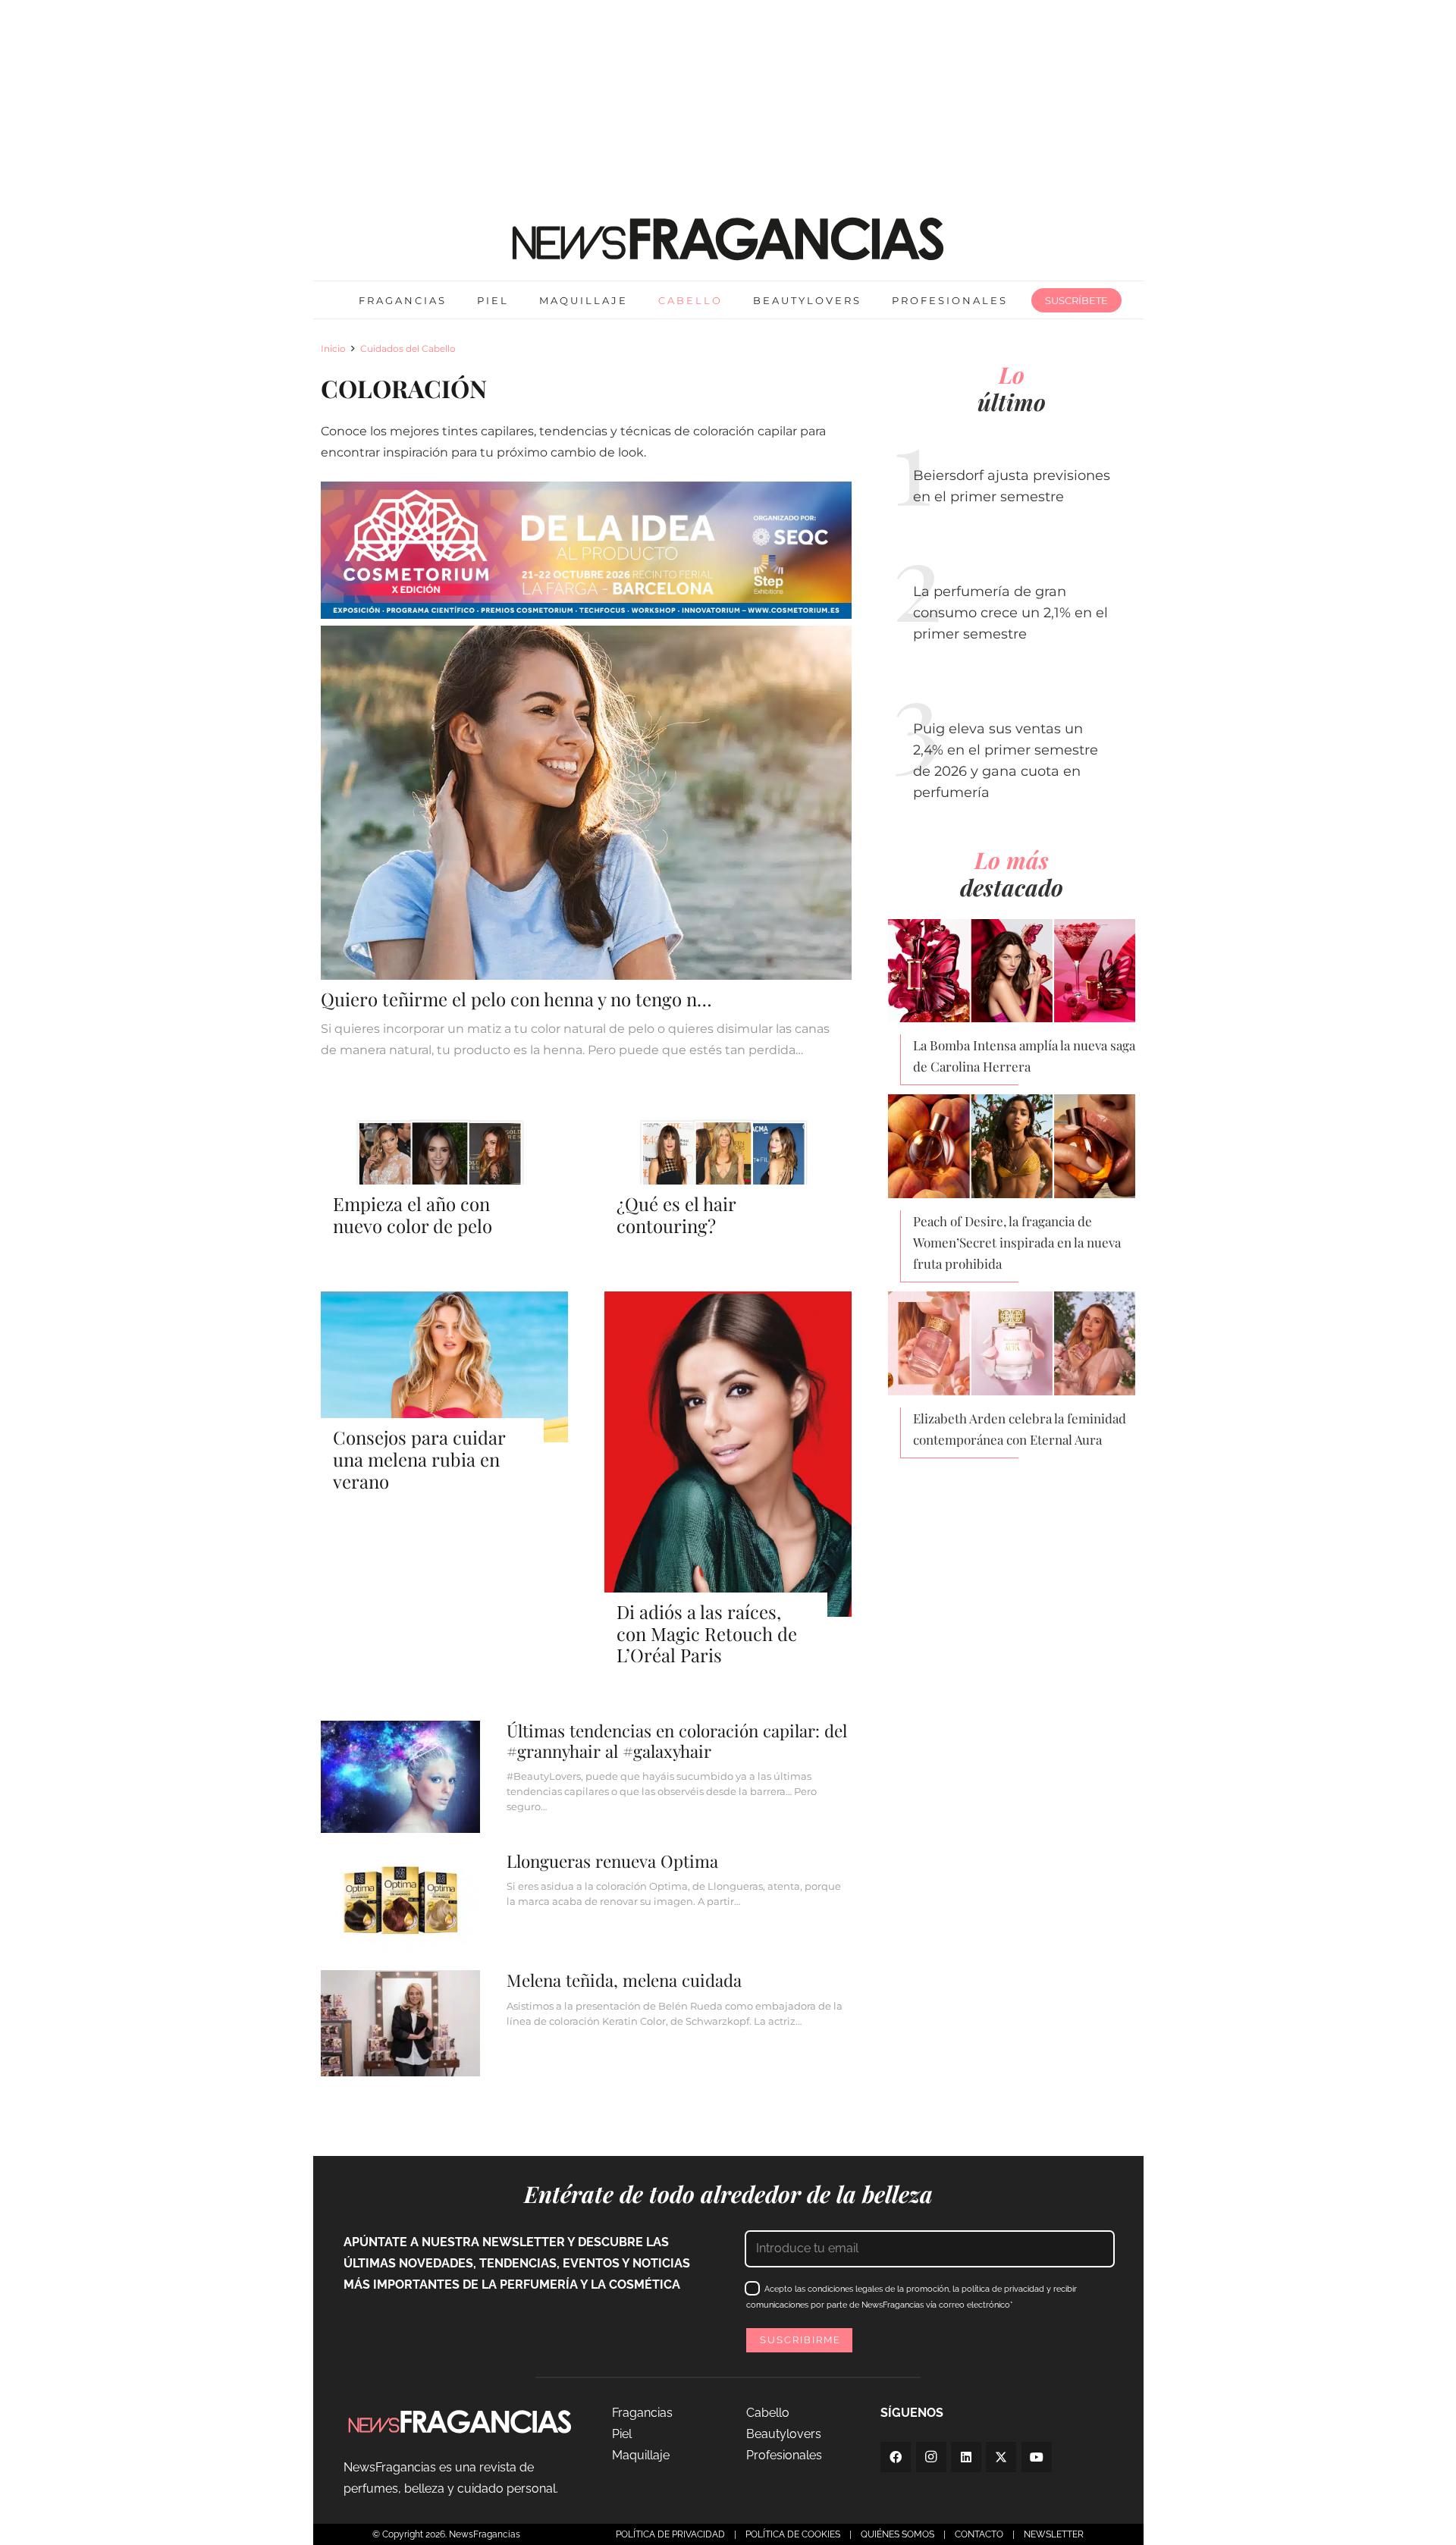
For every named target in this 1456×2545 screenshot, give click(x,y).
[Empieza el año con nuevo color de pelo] (444, 1185)
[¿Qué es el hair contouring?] (728, 1185)
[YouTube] (1037, 2457)
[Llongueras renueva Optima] (587, 1902)
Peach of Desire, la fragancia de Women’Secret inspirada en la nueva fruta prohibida (1017, 1242)
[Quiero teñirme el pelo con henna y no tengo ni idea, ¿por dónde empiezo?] (587, 843)
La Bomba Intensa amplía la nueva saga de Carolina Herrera (1024, 1056)
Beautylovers (784, 2434)
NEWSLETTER (1054, 2534)
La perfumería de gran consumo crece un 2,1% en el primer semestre (1010, 613)
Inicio (333, 348)
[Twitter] (1001, 2457)
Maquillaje (641, 2455)
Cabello (768, 2413)
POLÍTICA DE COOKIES (793, 2534)
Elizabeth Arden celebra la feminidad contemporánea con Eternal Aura (1020, 1429)
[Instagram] (931, 2457)
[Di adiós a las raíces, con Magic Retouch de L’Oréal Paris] (728, 1479)
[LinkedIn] (966, 2457)
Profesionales (784, 2455)
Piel (622, 2434)
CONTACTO (979, 2534)
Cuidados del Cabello (408, 348)
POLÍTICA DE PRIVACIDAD (670, 2534)
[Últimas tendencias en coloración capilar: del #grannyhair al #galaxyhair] (587, 1776)
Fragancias (642, 2413)
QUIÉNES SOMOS (897, 2534)
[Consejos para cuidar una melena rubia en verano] (444, 1392)
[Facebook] (896, 2457)
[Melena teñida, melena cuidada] (587, 2023)
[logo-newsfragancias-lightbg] (728, 239)
